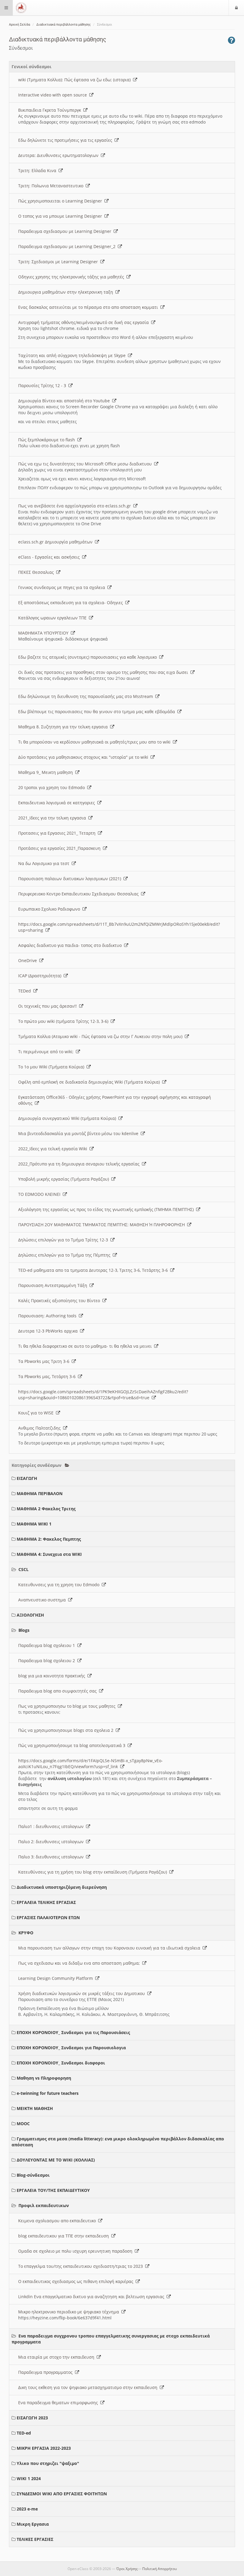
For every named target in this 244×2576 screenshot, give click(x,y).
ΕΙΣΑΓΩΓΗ (27, 1478)
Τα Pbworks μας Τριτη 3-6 (45, 1361)
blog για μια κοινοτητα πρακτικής (53, 1676)
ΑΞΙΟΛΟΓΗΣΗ (30, 1615)
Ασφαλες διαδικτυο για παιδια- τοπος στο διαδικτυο (71, 945)
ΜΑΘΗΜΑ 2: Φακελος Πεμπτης (49, 1539)
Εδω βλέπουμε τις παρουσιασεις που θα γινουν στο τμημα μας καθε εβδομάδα (98, 712)
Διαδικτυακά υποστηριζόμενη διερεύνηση (62, 1887)
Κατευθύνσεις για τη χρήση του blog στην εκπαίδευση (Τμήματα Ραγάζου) (94, 1872)
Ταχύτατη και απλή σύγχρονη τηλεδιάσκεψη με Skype (73, 355)
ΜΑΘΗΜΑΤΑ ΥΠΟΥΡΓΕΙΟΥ (44, 633)
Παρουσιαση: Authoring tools (49, 1316)
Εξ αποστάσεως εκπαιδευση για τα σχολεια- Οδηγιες (72, 603)
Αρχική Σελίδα (19, 25)
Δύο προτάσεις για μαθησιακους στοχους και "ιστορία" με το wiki (84, 757)
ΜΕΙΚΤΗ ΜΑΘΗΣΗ (35, 2108)
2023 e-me (27, 2509)
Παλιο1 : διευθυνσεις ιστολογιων (52, 1826)
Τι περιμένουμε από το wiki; (47, 1052)
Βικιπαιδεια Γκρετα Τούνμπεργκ (51, 110)
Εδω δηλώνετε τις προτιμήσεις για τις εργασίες (66, 140)
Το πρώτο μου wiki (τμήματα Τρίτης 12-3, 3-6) (64, 1021)
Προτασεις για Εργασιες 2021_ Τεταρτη (58, 833)
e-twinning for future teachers (48, 2093)
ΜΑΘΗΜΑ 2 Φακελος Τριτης (46, 1509)
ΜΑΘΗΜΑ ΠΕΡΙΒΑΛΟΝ (40, 1493)
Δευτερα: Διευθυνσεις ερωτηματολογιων (60, 155)
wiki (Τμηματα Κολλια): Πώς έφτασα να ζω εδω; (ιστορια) (76, 80)
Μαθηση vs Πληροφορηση (44, 2078)
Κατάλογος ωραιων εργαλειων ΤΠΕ (54, 618)
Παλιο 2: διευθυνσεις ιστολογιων (52, 1842)
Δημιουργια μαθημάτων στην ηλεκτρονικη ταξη (67, 292)
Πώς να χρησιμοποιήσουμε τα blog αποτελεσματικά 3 (73, 1745)
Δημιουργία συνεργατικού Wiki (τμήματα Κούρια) (68, 1118)
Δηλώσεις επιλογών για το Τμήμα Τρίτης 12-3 (64, 1240)
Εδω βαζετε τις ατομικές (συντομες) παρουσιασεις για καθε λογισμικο (89, 657)
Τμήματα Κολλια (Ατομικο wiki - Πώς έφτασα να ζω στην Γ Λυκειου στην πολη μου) (101, 1036)
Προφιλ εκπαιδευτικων (44, 2205)
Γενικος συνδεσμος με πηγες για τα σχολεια (63, 587)
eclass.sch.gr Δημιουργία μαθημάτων (57, 542)
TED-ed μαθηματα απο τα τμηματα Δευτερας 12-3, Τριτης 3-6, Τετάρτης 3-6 (94, 1270)
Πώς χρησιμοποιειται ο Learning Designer (61, 201)
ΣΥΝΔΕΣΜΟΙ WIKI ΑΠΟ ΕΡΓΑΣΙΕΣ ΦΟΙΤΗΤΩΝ (62, 2494)
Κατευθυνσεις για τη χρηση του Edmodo (60, 1585)
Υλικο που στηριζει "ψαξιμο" (48, 2463)
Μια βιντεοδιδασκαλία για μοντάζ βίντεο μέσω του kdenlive (79, 1133)
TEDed (26, 991)
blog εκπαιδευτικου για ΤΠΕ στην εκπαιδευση (65, 2236)
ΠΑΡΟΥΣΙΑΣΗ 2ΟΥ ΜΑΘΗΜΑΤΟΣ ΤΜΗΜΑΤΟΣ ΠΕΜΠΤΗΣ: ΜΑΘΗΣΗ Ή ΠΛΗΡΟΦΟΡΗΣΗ (103, 1225)
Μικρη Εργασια (33, 2524)
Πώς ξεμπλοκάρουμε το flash (48, 440)
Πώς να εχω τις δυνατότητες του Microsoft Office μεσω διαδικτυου (86, 464)
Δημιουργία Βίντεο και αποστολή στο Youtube (65, 401)
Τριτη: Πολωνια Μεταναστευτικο (52, 186)
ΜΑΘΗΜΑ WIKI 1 (34, 1524)
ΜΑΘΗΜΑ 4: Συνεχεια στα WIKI (49, 1554)
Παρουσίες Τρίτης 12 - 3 (43, 385)
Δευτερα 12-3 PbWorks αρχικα (49, 1331)
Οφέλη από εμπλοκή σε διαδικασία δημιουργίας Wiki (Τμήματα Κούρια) (90, 1082)
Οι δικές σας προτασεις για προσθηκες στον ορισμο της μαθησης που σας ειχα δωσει (104, 672)
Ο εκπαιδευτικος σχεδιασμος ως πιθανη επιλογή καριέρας (77, 2281)
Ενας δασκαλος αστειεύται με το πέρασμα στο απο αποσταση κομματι (89, 307)
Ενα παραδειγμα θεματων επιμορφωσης (59, 2403)
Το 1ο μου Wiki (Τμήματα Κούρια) (52, 1067)
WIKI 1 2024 (29, 2478)
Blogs (24, 1630)
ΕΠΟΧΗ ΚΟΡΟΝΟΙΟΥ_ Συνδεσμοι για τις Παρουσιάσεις (73, 2032)
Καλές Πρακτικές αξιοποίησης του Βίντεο (60, 1301)
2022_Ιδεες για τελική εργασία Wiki (54, 1149)
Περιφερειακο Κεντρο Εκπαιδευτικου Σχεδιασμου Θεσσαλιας (80, 894)
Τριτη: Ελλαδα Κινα (38, 170)
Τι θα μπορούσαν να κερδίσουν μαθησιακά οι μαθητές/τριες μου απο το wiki (96, 742)
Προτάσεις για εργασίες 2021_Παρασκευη (61, 848)
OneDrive (29, 960)
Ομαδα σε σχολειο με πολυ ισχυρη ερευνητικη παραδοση (76, 2251)
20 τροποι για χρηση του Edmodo (53, 787)
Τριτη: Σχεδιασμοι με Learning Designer (59, 262)
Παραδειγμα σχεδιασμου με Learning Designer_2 (68, 246)
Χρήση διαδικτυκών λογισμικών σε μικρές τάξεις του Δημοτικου (83, 1993)
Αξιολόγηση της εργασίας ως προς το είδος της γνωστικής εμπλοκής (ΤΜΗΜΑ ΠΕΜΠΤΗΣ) (107, 1209)
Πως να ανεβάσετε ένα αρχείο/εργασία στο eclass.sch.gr (76, 506)
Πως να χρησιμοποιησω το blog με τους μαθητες (68, 1706)
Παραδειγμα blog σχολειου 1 (48, 1645)
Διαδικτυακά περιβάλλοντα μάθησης (64, 25)
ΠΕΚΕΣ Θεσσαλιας (37, 572)
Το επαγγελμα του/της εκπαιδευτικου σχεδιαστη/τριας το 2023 (82, 2266)
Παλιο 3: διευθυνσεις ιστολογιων (52, 1857)
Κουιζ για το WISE (37, 1413)
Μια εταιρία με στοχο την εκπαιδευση (57, 2357)
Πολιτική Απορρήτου (159, 2569)
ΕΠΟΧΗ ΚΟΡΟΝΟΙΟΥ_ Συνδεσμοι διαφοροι (61, 2063)
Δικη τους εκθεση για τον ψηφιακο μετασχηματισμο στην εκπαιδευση (89, 2387)
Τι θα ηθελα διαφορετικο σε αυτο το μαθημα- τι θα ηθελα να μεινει (86, 1346)
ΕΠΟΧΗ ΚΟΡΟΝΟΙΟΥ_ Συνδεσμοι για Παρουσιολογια (71, 2048)
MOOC (23, 2124)
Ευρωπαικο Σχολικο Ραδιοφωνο (50, 909)
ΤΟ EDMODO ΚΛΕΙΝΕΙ (40, 1194)
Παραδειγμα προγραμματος (47, 2372)
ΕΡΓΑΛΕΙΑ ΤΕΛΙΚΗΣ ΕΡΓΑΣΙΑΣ (46, 1902)
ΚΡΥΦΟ (26, 1933)
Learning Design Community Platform (57, 1978)
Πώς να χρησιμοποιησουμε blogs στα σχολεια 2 (67, 1730)
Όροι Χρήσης (127, 2569)
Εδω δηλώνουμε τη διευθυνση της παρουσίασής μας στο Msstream (87, 696)
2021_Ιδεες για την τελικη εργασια (53, 818)
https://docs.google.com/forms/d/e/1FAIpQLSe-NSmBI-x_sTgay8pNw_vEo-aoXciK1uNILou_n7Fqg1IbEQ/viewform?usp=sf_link (90, 1764)
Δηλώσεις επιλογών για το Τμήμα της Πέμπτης (65, 1255)
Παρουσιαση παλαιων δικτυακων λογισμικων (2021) (71, 879)
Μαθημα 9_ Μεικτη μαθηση (47, 772)
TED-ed (24, 2433)
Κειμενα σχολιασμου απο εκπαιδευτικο (58, 2221)
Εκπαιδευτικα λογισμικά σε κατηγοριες (58, 803)
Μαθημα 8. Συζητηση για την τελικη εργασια (64, 727)
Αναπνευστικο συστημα (43, 1600)
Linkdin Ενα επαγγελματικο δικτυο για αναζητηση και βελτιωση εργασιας (92, 2297)
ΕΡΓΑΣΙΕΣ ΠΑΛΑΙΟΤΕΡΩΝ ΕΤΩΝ (48, 1917)
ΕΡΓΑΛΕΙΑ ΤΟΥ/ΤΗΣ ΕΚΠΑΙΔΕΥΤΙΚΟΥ (53, 2190)
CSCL (24, 1569)
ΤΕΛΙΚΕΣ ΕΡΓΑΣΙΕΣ (35, 2539)
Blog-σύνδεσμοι (33, 2175)
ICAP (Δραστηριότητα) (41, 976)
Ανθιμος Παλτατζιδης (41, 1428)
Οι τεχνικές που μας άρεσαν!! (49, 1006)
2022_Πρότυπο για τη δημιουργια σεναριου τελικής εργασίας (80, 1164)
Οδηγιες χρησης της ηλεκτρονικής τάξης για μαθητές (72, 277)
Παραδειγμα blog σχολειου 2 (48, 1661)
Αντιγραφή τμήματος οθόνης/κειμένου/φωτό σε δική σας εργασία (85, 322)
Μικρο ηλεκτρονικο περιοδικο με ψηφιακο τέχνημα (70, 2312)
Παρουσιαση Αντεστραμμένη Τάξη (54, 1285)
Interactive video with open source (54, 95)
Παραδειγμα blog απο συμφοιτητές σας (59, 1691)
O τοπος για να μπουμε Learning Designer (61, 216)
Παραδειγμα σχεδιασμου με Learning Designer (66, 231)
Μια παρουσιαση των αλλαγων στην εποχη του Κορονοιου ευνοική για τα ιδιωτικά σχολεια (110, 1948)
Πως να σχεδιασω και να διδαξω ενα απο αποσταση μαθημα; (80, 1963)
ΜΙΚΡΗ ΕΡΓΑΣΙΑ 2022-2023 (44, 2448)
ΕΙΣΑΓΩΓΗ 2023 (32, 2418)
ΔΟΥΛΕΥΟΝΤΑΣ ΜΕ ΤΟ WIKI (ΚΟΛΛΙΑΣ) (56, 2160)
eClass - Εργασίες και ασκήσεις (50, 557)
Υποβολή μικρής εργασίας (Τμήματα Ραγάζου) (65, 1179)
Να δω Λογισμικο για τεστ (45, 863)
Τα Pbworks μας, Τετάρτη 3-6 (48, 1376)
